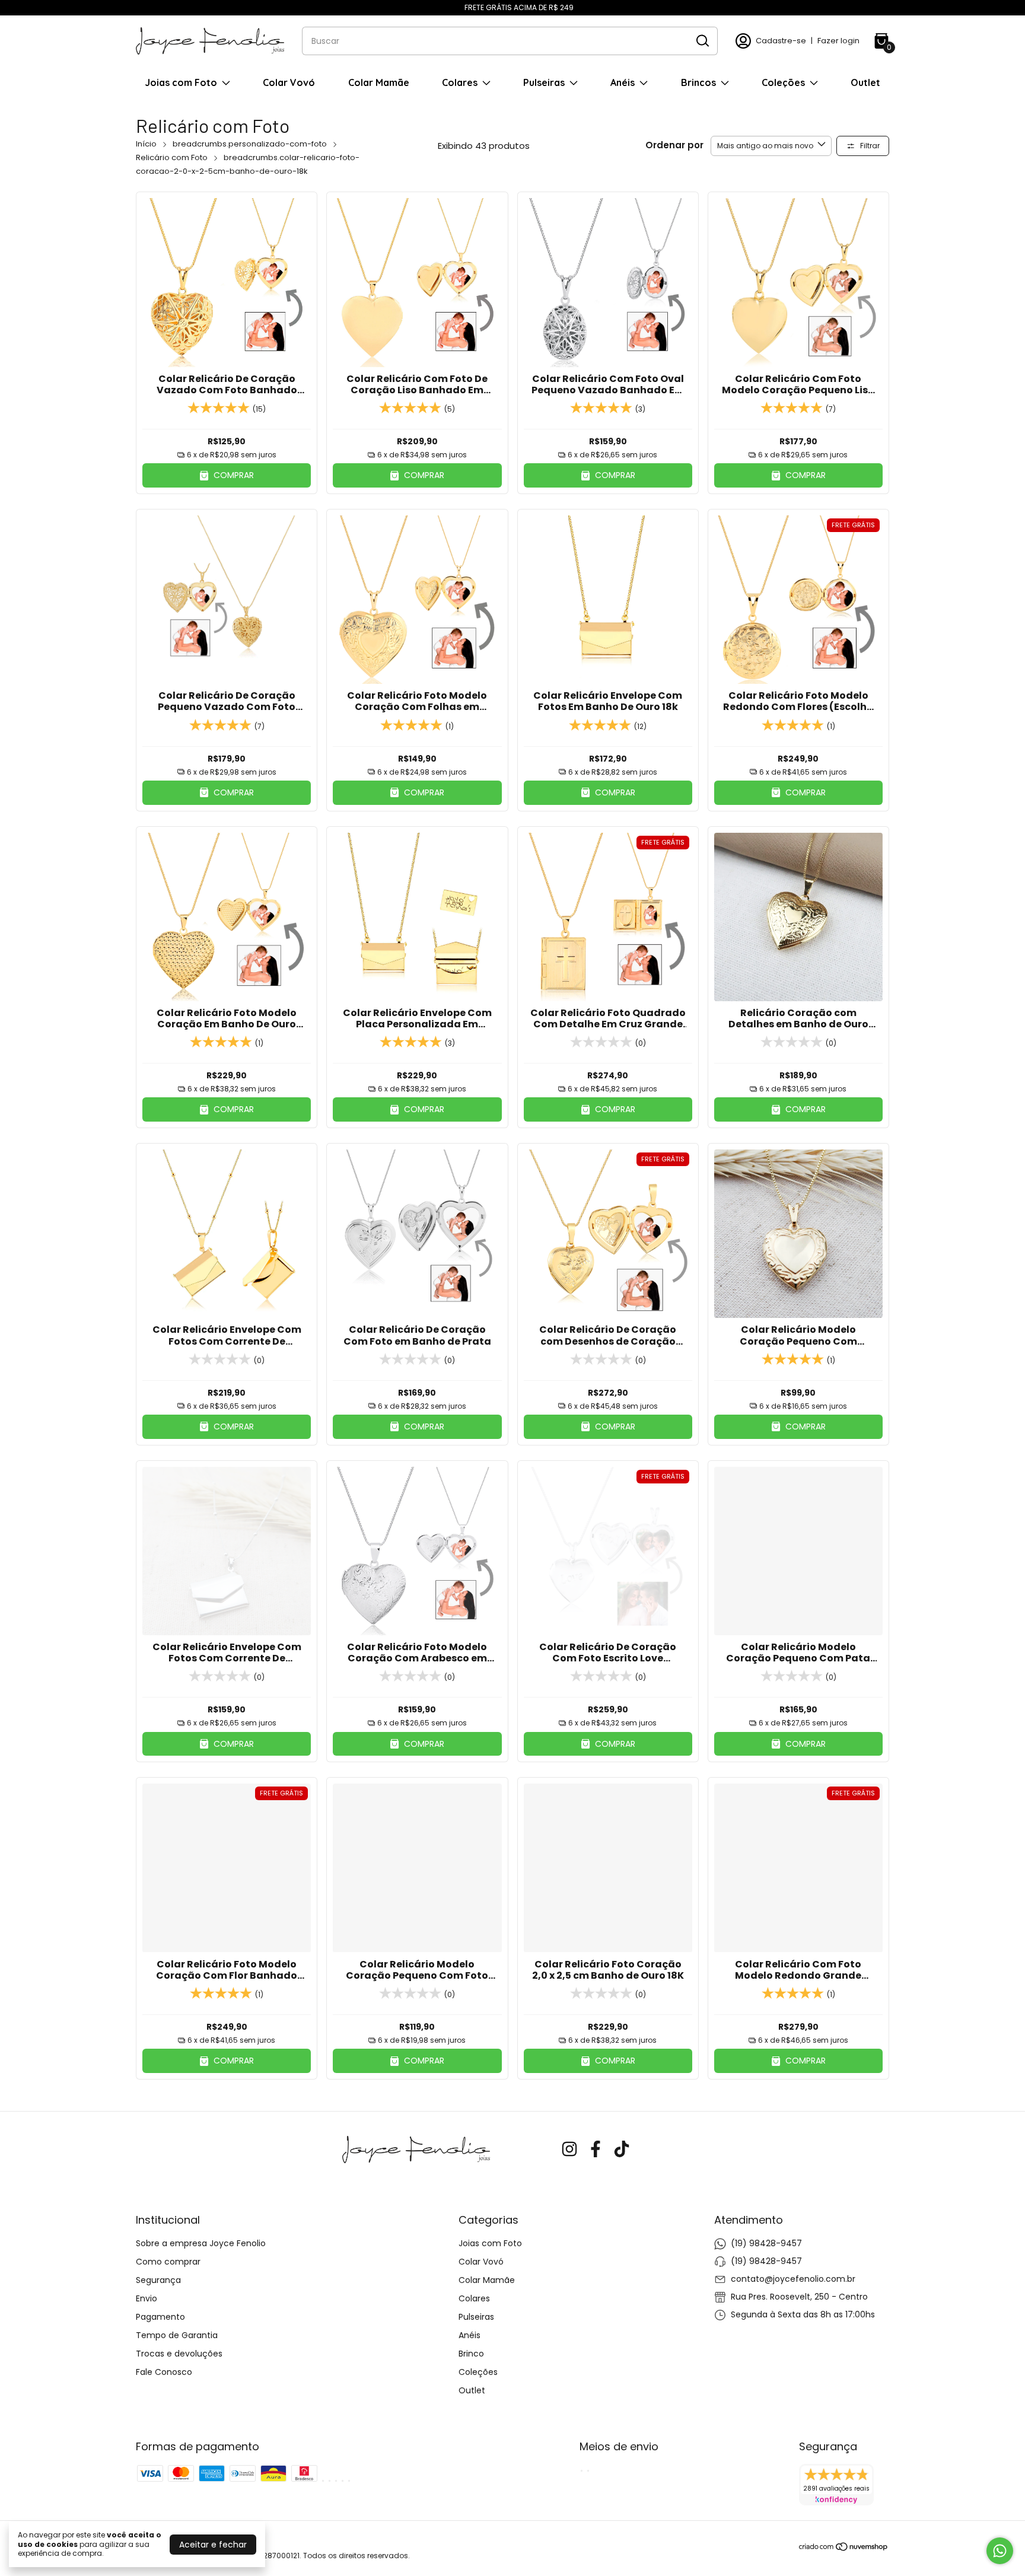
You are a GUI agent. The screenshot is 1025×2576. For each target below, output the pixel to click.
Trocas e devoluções (179, 2354)
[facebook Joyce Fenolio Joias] (596, 2150)
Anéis (623, 82)
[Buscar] (702, 40)
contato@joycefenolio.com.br (793, 2279)
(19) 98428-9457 (766, 2243)
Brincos (698, 82)
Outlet (865, 82)
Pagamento (160, 2317)
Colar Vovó (289, 82)
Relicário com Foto (172, 157)
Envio (147, 2298)
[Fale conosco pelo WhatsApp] (1000, 2551)
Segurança (158, 2280)
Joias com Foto (181, 82)
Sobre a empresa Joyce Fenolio (201, 2243)
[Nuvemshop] (844, 2549)
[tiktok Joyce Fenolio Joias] (622, 2150)
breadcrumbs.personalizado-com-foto (250, 144)
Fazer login (838, 41)
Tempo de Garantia (177, 2335)
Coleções (783, 82)
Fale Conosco (164, 2372)
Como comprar (168, 2262)
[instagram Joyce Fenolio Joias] (569, 2150)
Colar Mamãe (379, 82)
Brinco (471, 2354)
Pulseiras (544, 82)
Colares (460, 82)
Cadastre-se (781, 41)
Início (146, 144)
